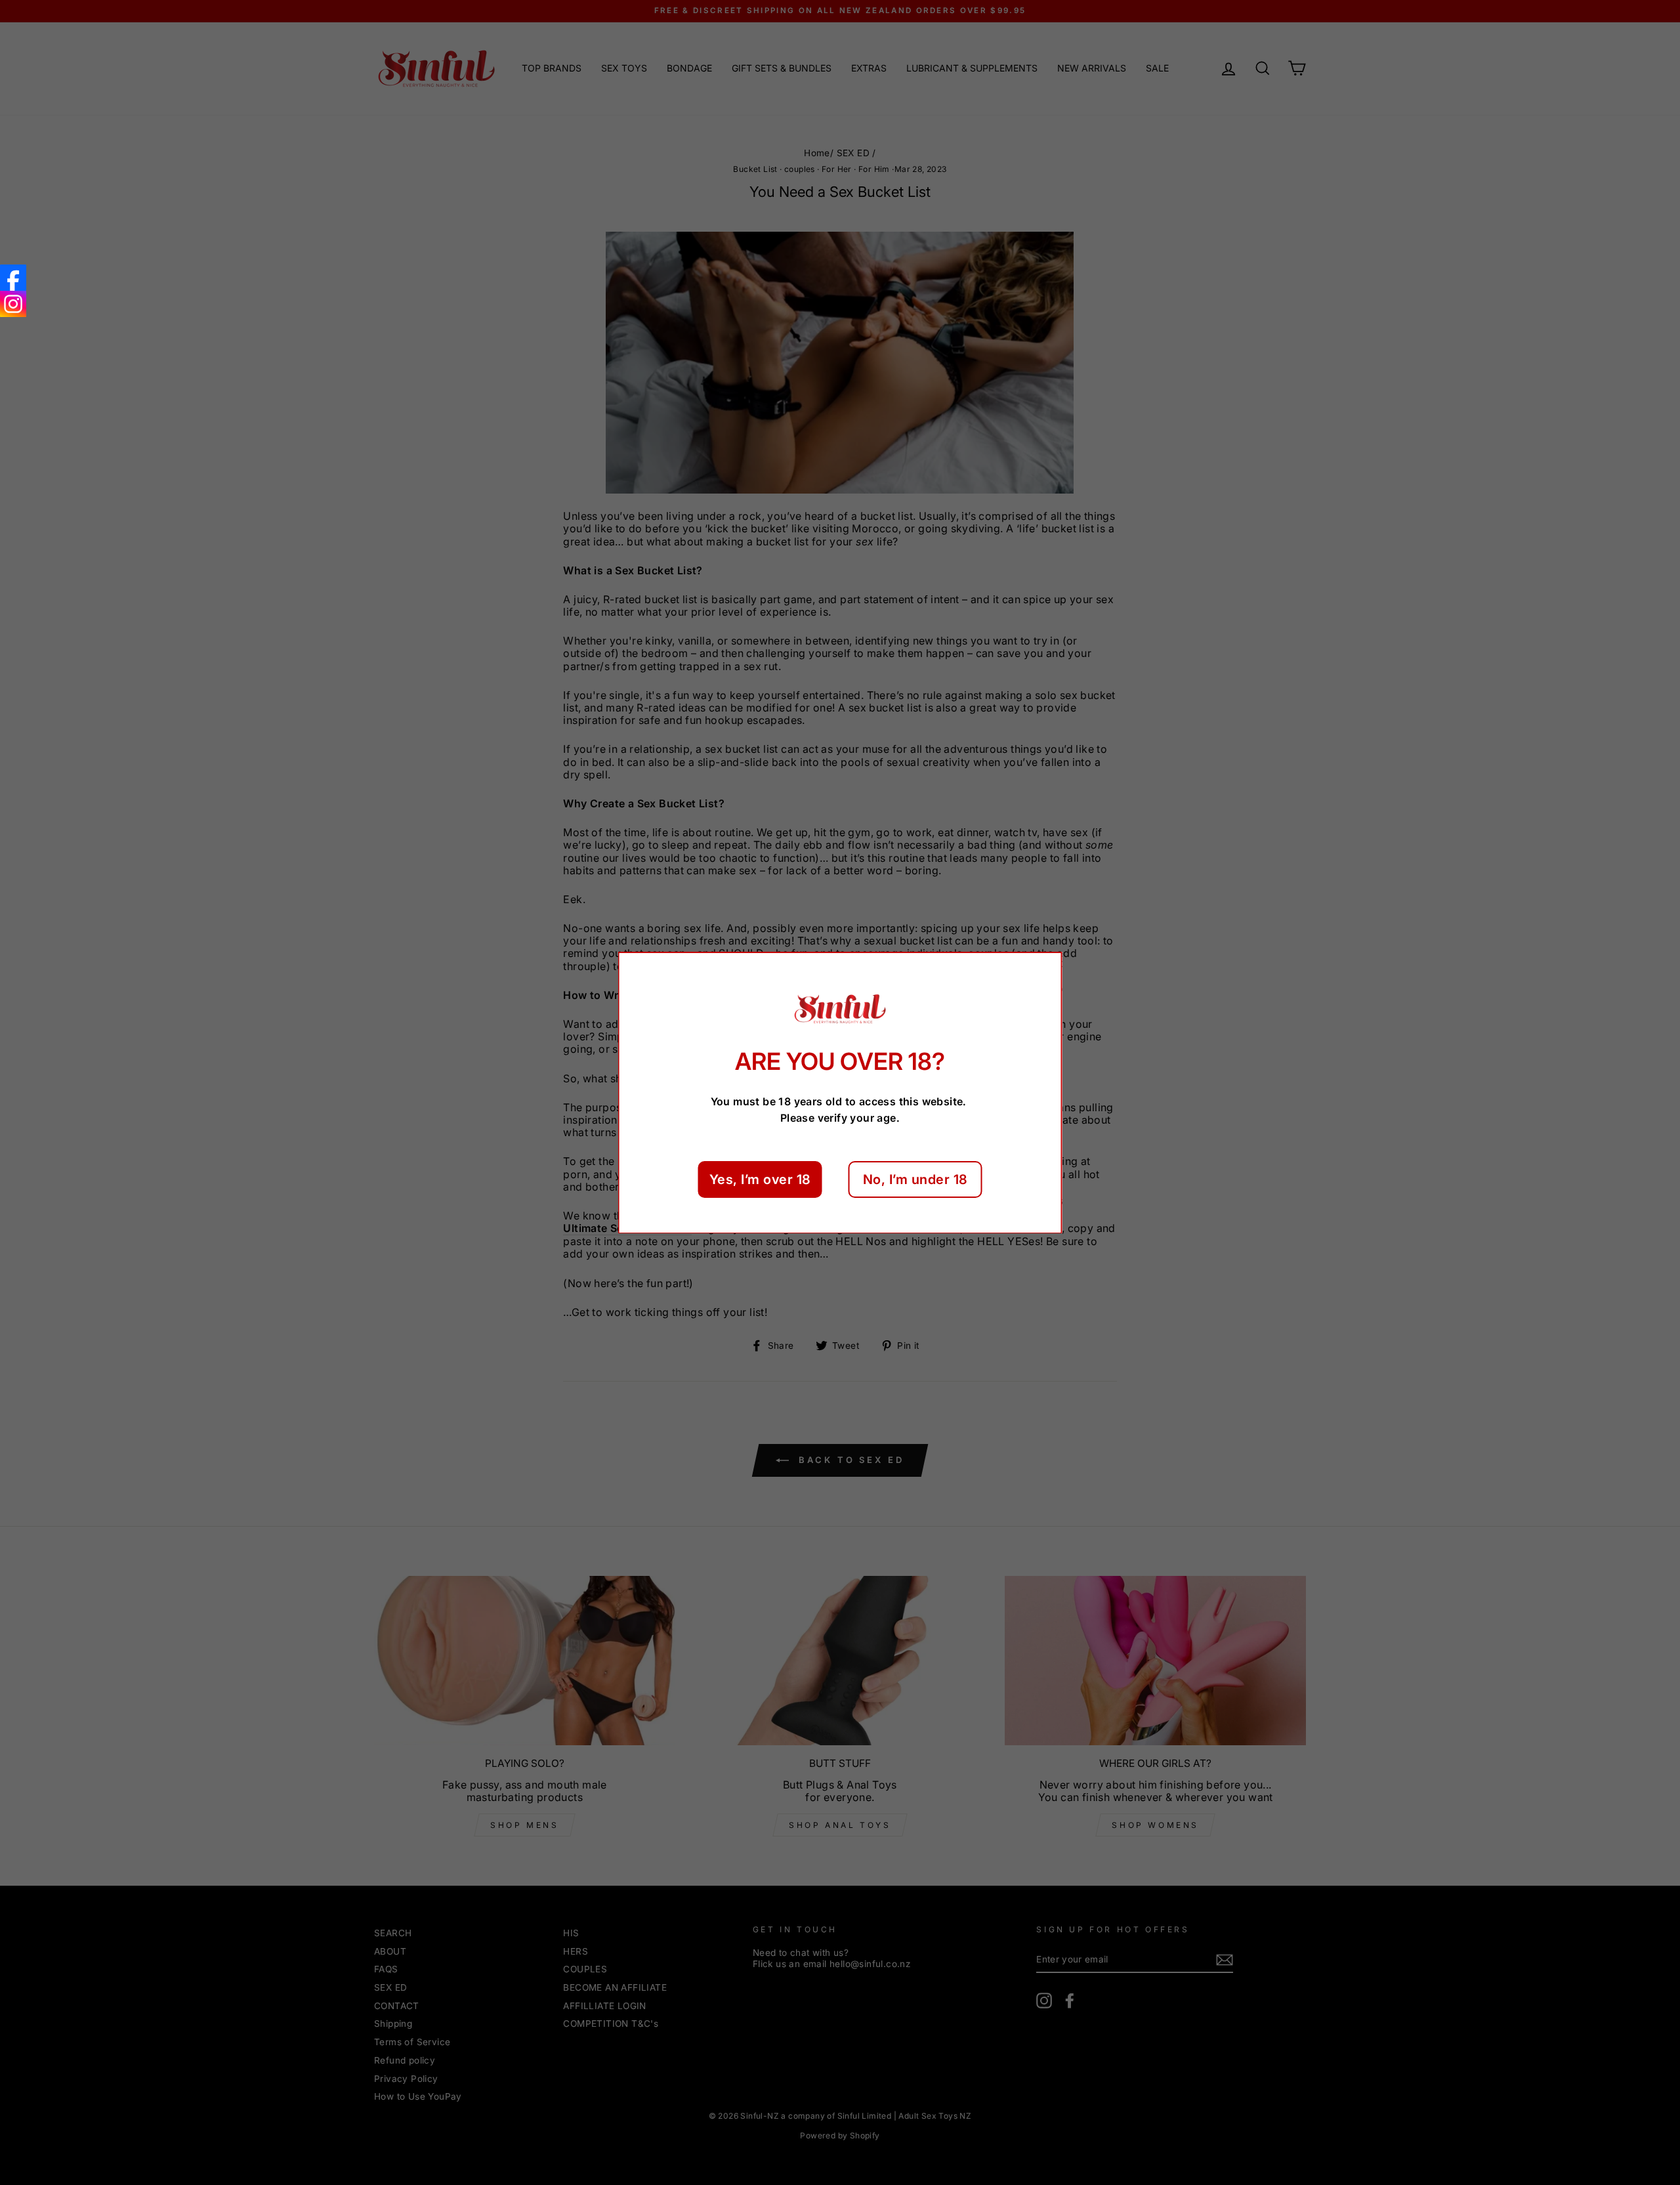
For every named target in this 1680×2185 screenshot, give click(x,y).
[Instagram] (13, 304)
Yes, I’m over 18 (760, 1179)
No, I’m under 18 (915, 1179)
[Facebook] (13, 278)
